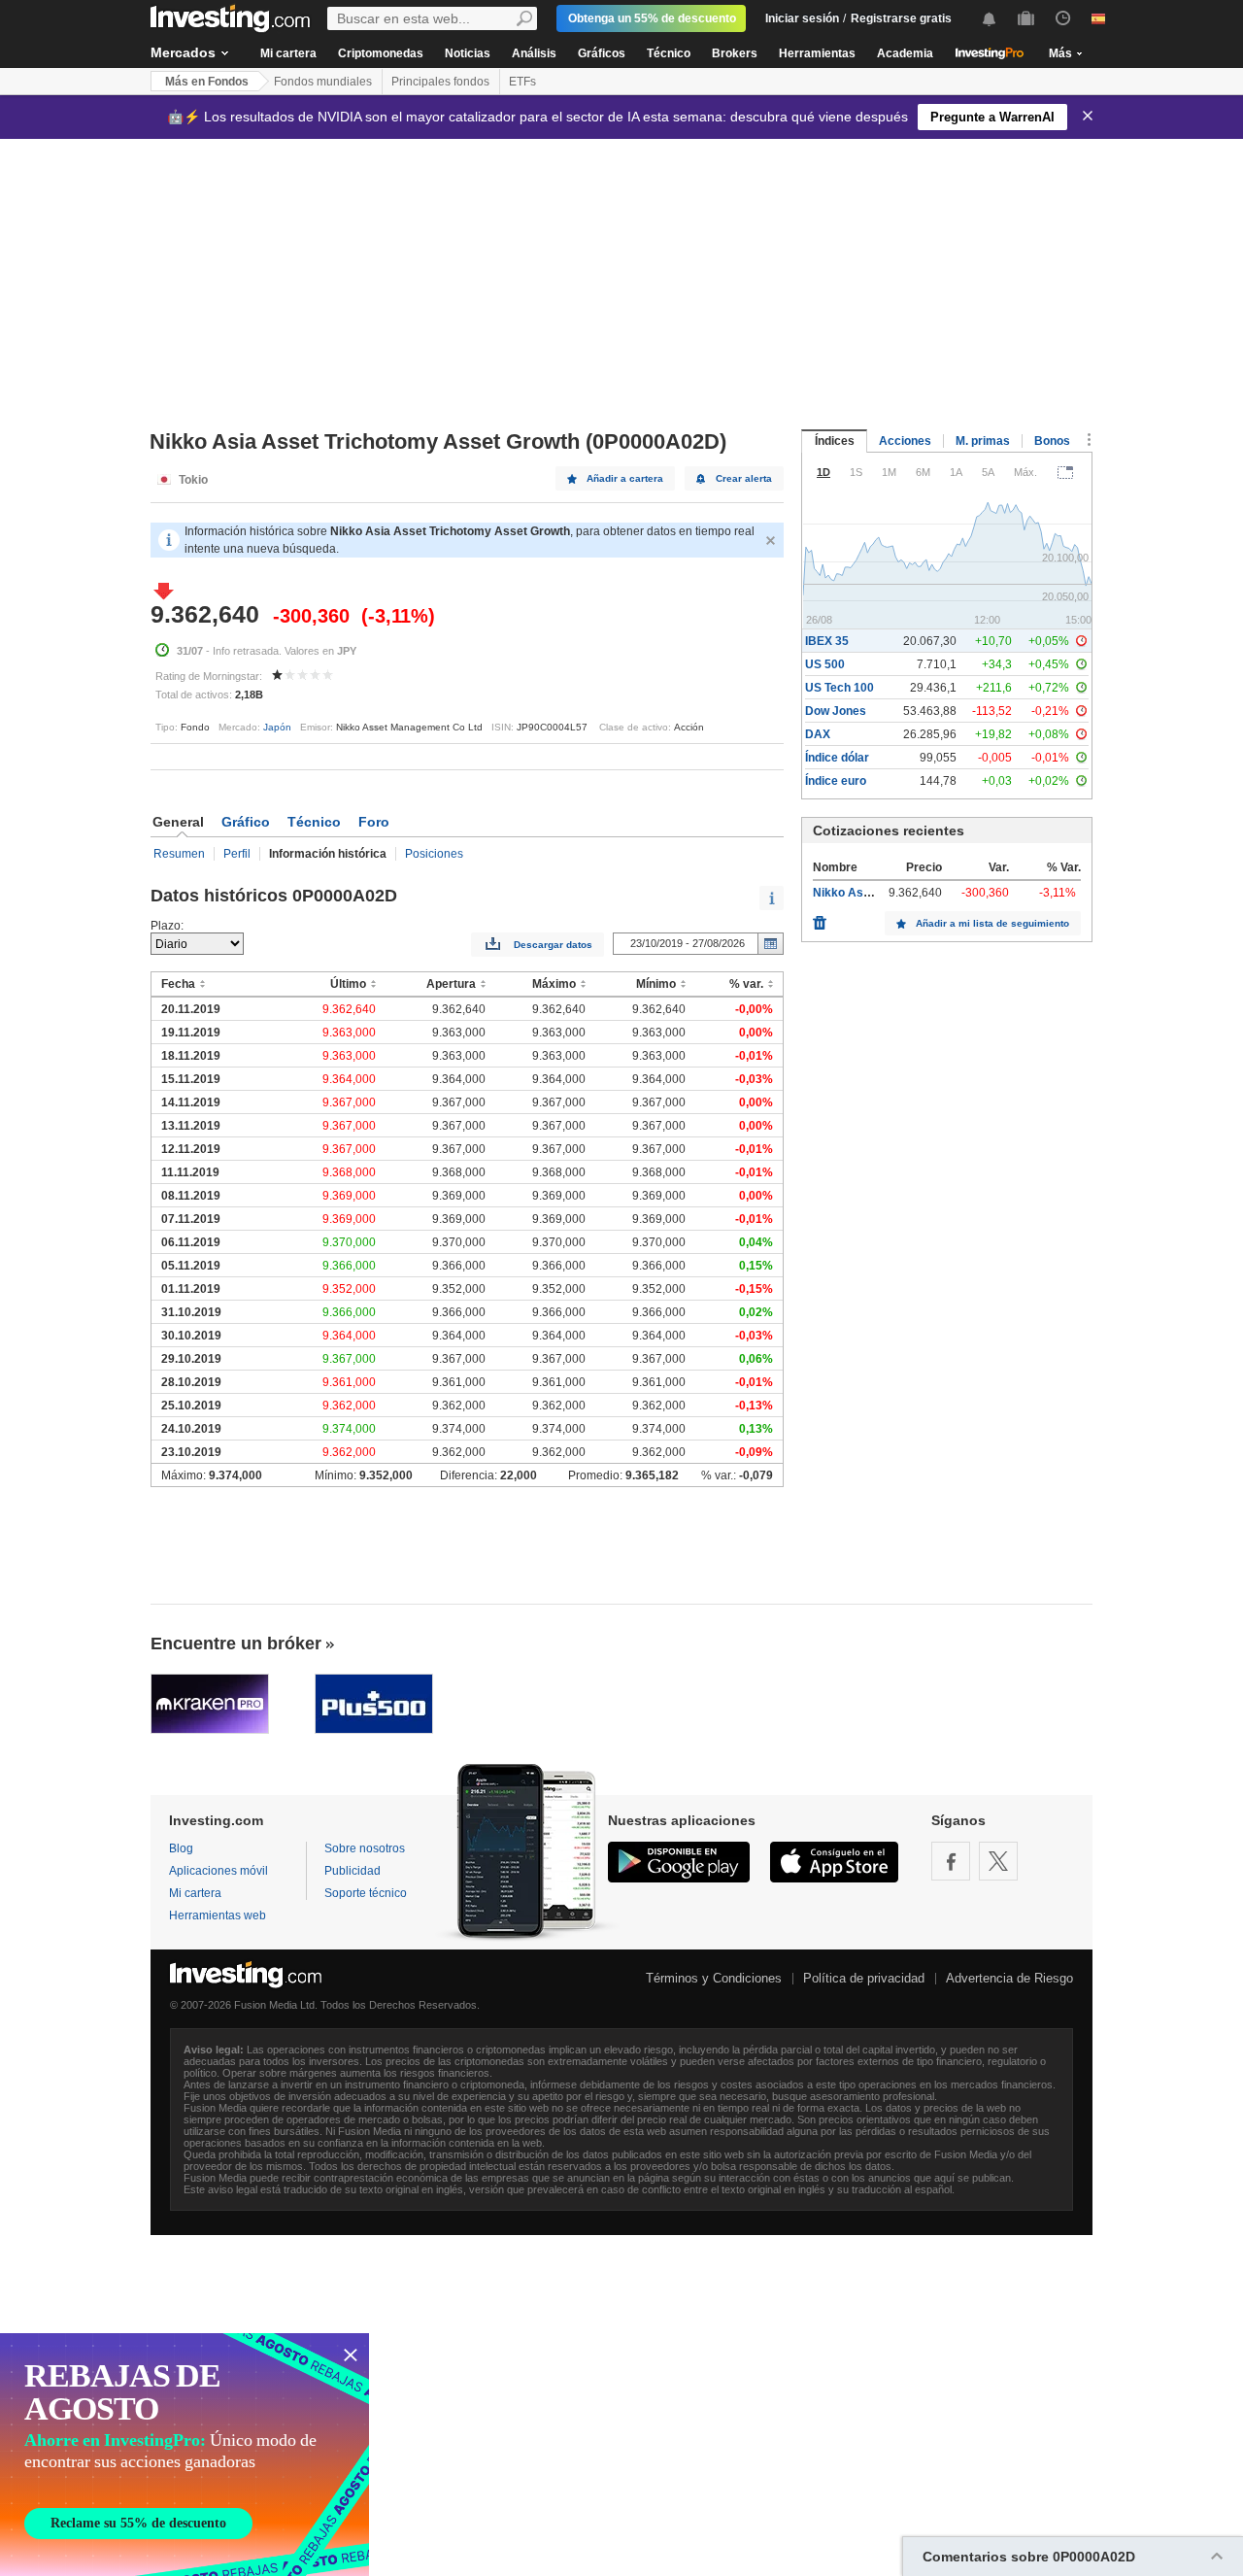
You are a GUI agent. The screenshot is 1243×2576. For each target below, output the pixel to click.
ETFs (522, 82)
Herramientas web (218, 1915)
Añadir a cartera (625, 478)
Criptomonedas (381, 53)
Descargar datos (553, 945)
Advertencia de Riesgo (1009, 1978)
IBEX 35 (827, 641)
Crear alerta (744, 478)
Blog (181, 1848)
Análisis (534, 53)
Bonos (1052, 441)
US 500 (825, 664)
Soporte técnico (366, 1893)
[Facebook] (951, 1861)
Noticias (468, 53)
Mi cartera (288, 53)
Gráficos (602, 53)
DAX (818, 734)
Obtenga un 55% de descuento (652, 18)
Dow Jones (836, 711)
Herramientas (817, 53)
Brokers (735, 53)
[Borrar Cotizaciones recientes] (820, 918)
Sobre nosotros (365, 1848)
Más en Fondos (207, 82)
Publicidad (353, 1871)
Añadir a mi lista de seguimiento (992, 923)
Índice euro (836, 781)
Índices (835, 441)
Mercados (183, 52)
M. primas (983, 441)
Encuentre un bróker (236, 1644)
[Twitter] (998, 1861)
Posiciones (434, 854)
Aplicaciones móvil (218, 1871)
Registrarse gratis (901, 18)
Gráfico (246, 822)
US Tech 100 (840, 688)
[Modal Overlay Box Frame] (185, 2455)
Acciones (905, 441)
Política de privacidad (864, 1978)
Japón (277, 727)
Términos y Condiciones (714, 1978)
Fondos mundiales (323, 82)
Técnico (669, 53)
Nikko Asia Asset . (864, 893)
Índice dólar (837, 758)
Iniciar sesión (802, 18)
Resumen (179, 854)
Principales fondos (440, 82)
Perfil (237, 854)
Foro (374, 822)
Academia (905, 53)
